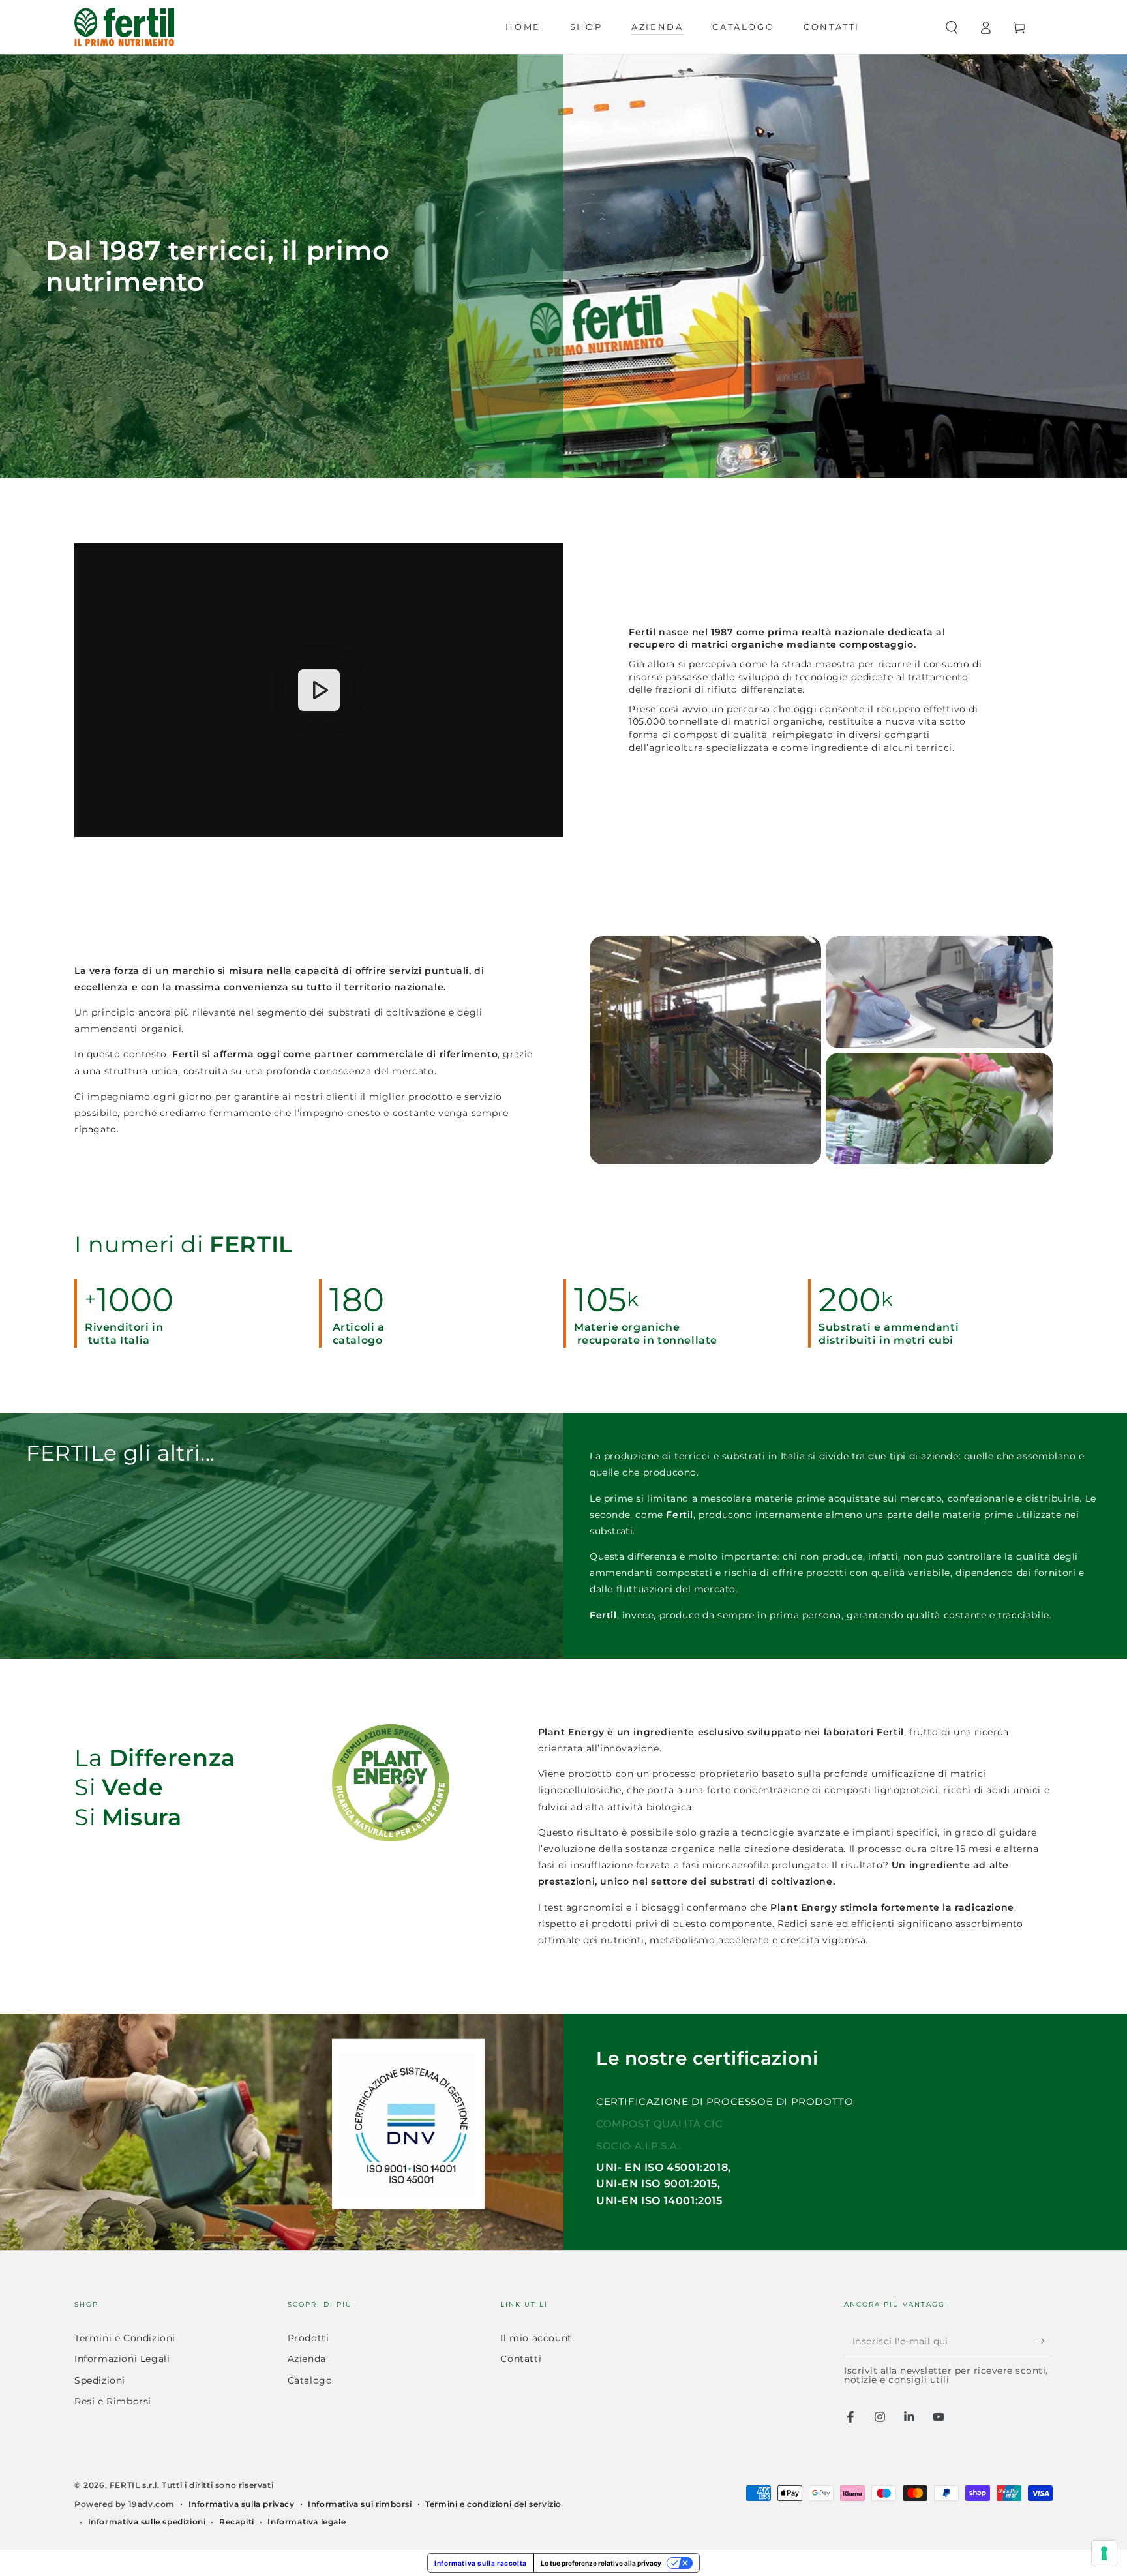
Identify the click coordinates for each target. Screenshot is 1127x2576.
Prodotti (308, 2338)
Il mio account (536, 2338)
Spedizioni (100, 2380)
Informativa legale (307, 2522)
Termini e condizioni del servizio (493, 2504)
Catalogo (310, 2380)
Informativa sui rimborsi (360, 2504)
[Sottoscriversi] (1045, 2341)
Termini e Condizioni (125, 2338)
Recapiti (237, 2522)
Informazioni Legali (122, 2359)
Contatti (521, 2359)
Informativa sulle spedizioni (147, 2522)
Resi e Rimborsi (113, 2401)
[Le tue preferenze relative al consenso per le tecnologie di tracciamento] (1104, 2553)
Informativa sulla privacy (242, 2504)
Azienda (307, 2359)
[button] (952, 27)
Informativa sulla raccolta (481, 2563)
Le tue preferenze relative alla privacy (601, 2563)
